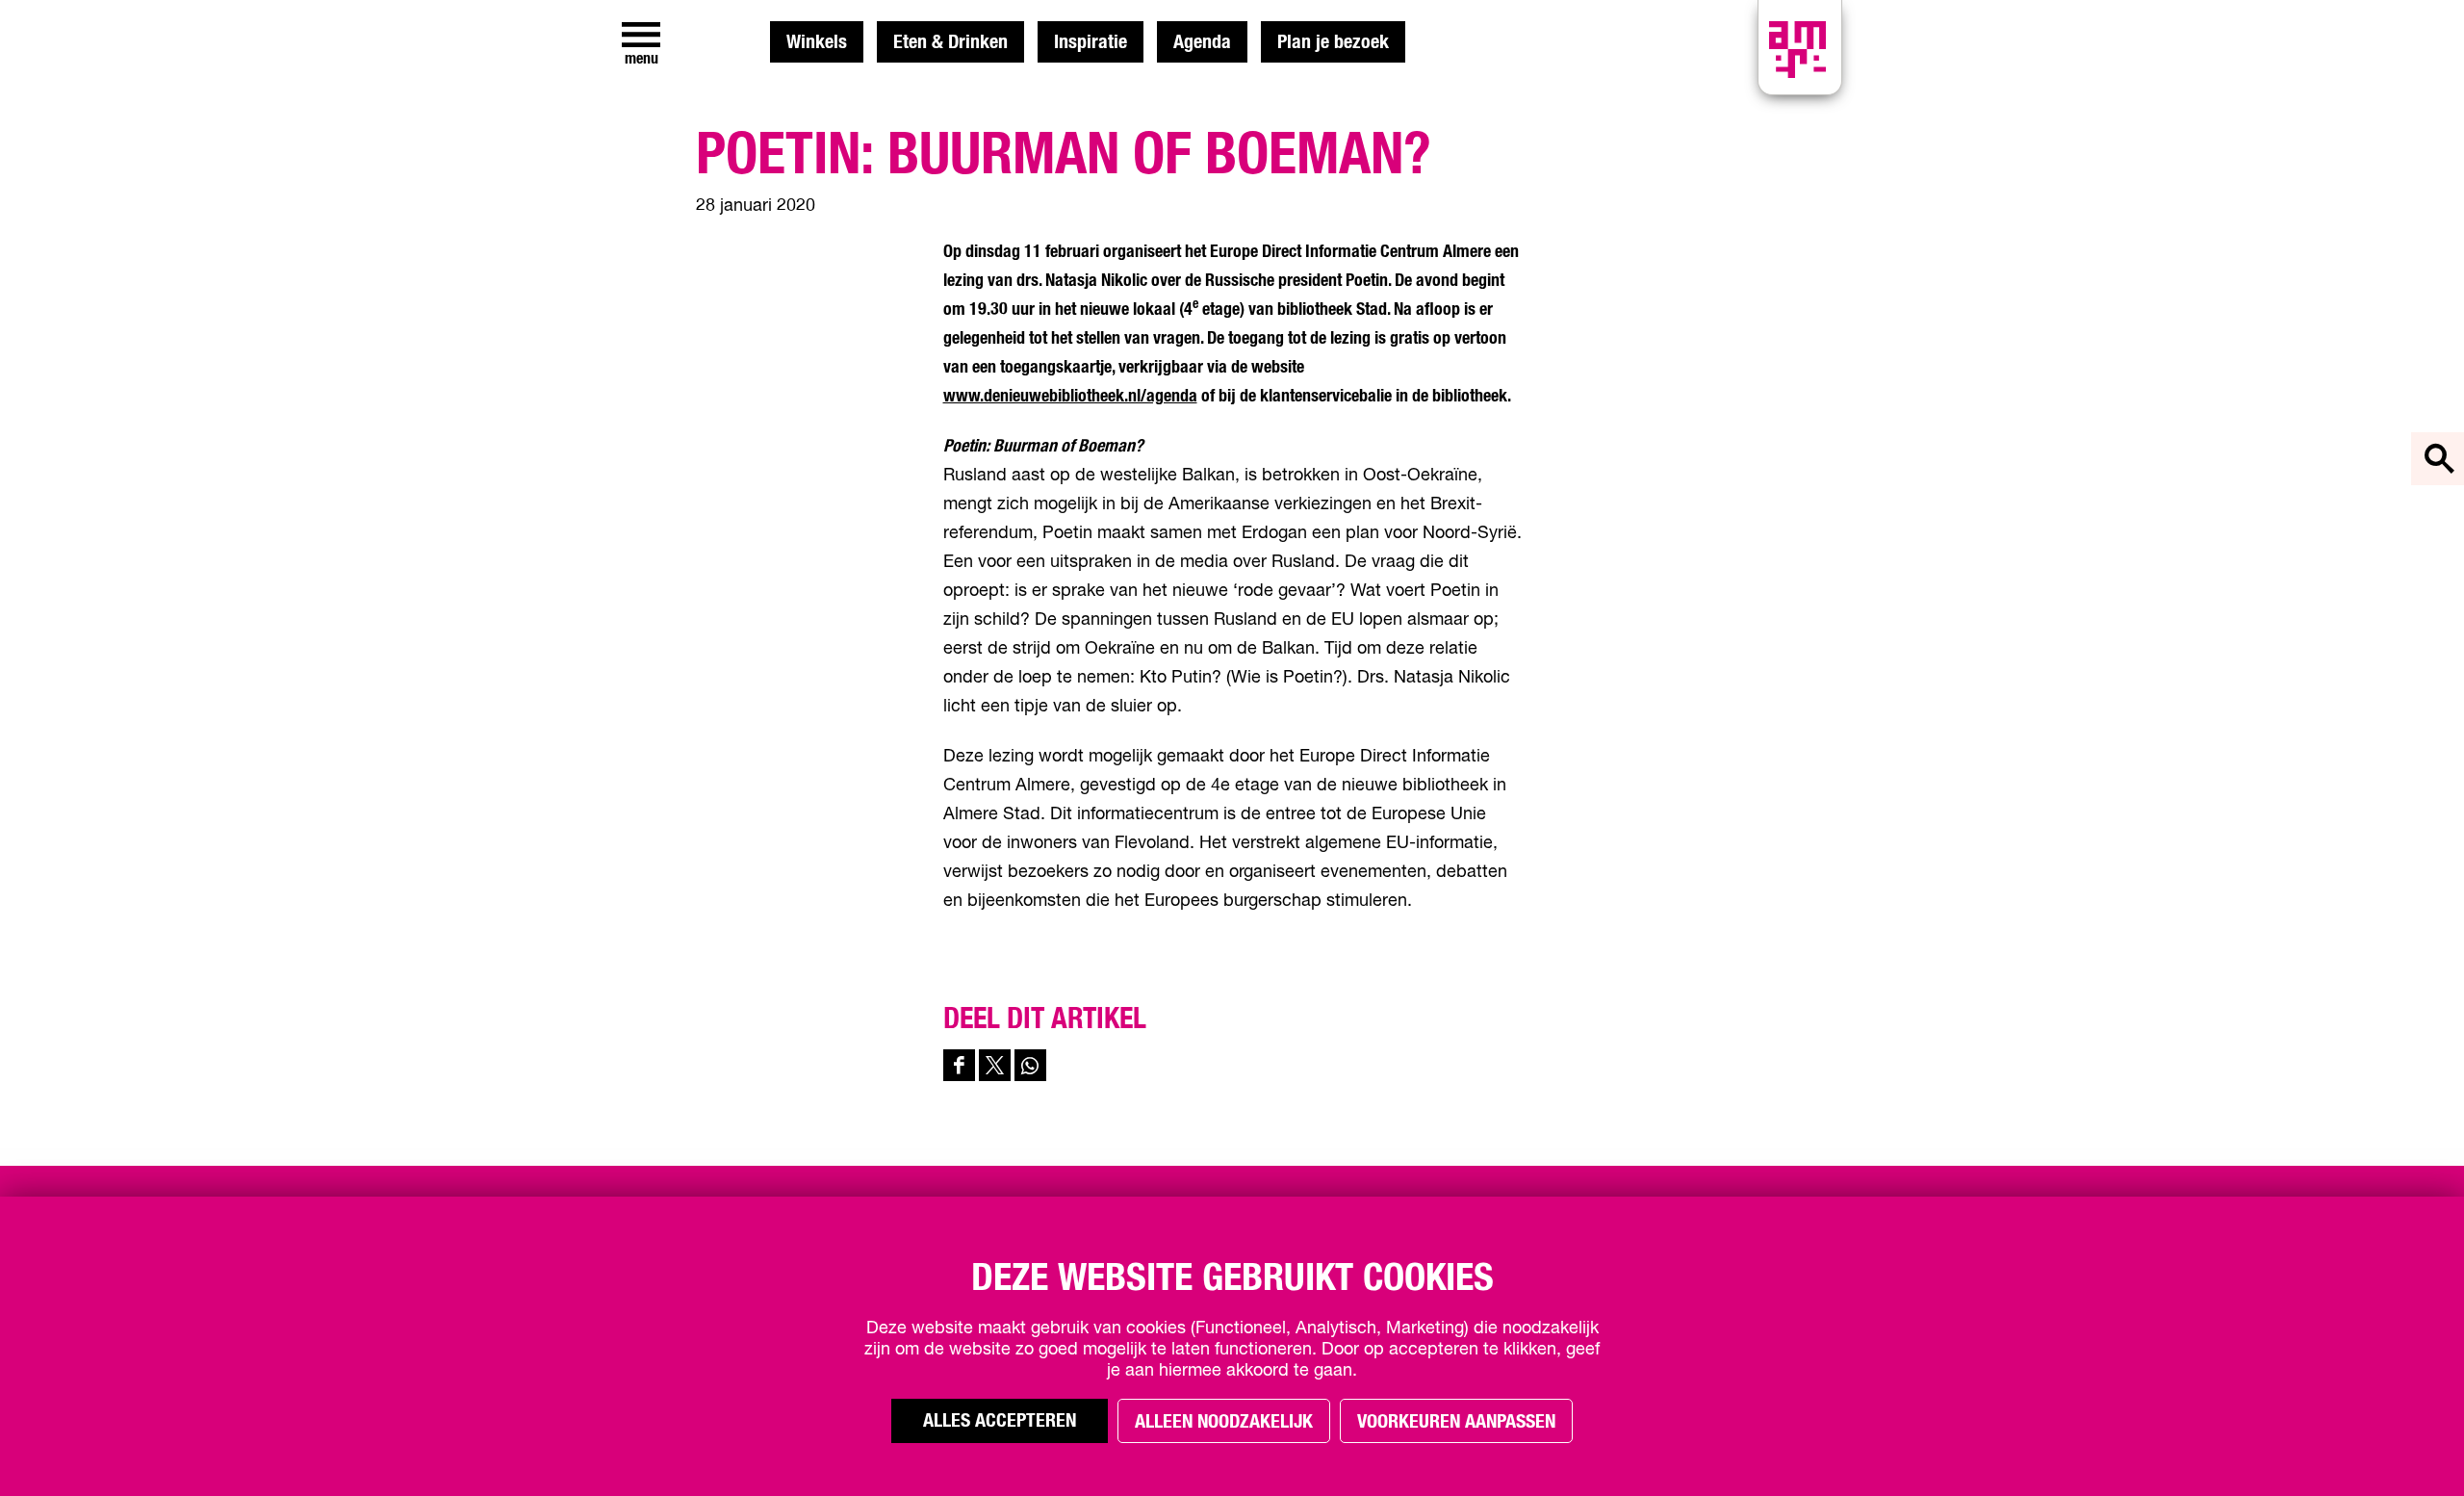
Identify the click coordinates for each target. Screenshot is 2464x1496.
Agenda (1202, 42)
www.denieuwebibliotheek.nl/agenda (1070, 397)
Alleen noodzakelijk (1224, 1422)
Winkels (817, 42)
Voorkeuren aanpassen (1456, 1422)
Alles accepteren (1000, 1421)
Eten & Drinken (950, 42)
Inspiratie (1091, 42)
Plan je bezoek (1333, 42)
